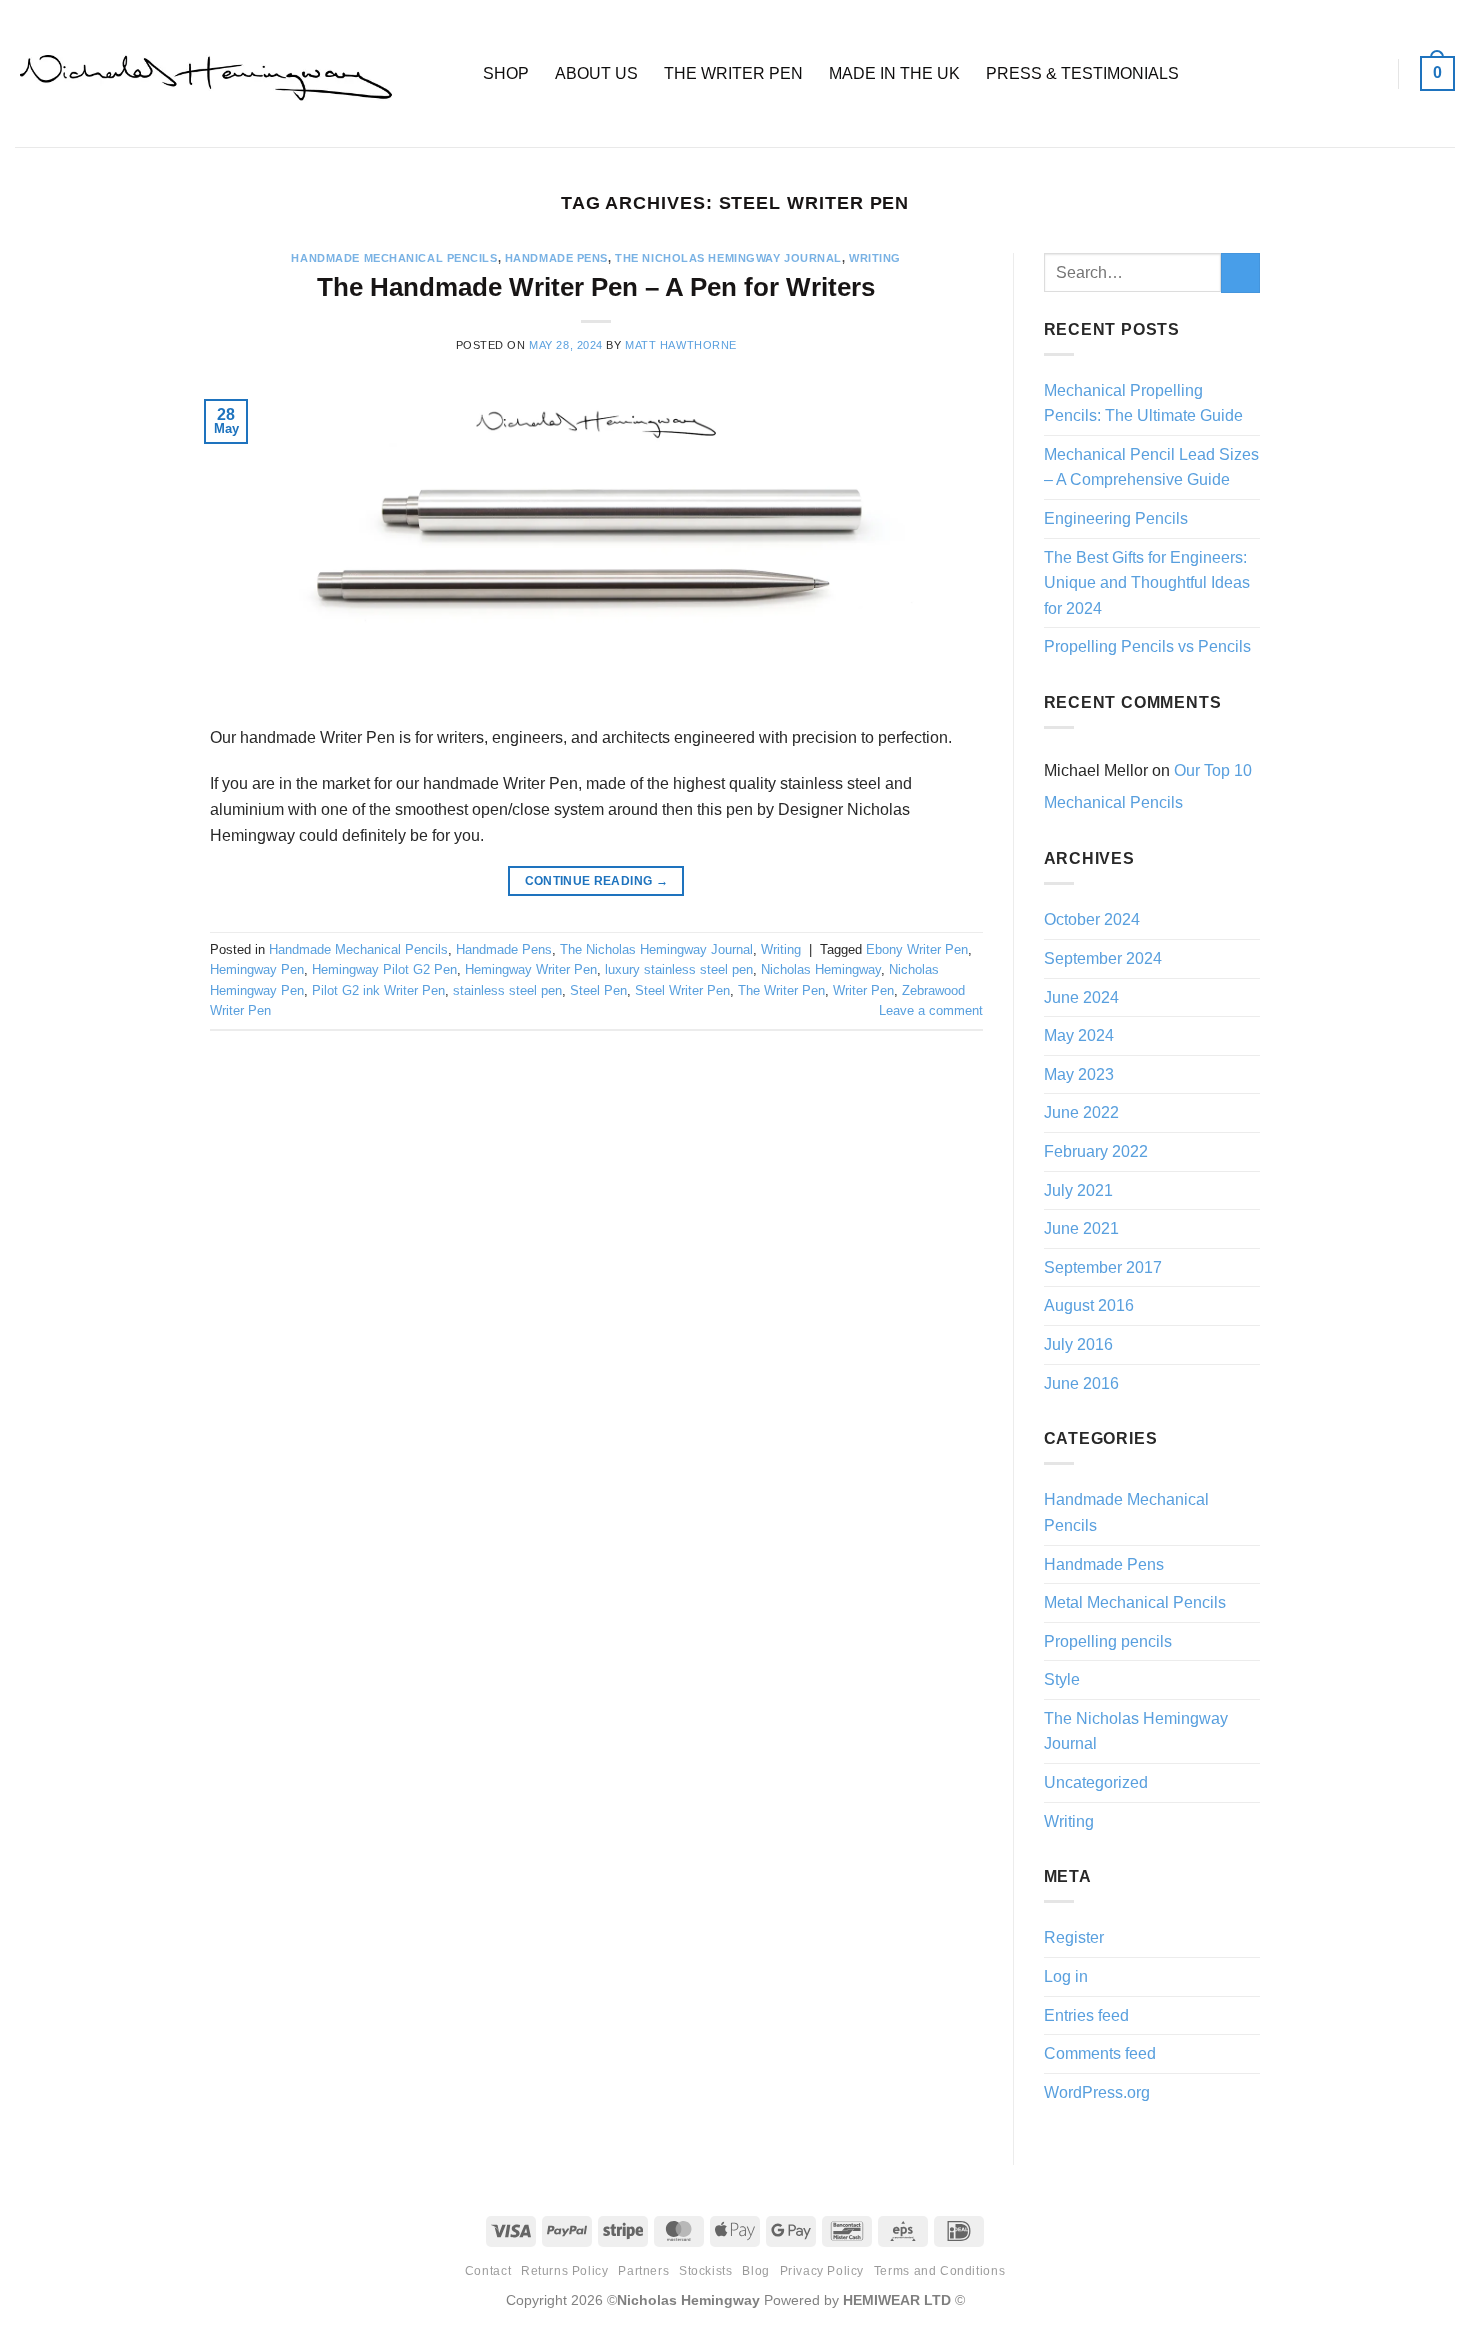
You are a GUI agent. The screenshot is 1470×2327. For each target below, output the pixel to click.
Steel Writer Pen (682, 990)
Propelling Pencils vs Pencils (1147, 646)
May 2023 (1079, 1074)
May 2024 (1079, 1035)
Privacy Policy (822, 2271)
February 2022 (1096, 1151)
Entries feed (1086, 2015)
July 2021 (1078, 1190)
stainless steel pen (507, 990)
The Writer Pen (781, 990)
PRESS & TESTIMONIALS (1082, 73)
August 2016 (1089, 1305)
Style (1062, 1679)
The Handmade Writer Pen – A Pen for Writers (596, 287)
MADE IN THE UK (894, 73)
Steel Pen (598, 990)
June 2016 (1081, 1383)
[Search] (447, 73)
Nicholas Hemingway (821, 969)
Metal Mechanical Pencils (1135, 1602)
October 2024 (1092, 919)
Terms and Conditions (939, 2271)
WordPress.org (1097, 2092)
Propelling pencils (1108, 1641)
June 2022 (1081, 1112)
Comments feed (1100, 2053)
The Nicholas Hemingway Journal (728, 258)
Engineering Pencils (1116, 518)
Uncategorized (1096, 1782)
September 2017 (1103, 1267)
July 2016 (1078, 1344)
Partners (643, 2271)
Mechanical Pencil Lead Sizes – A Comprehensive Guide (1151, 467)
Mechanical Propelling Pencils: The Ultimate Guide (1143, 403)
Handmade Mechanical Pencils (394, 258)
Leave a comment (931, 1010)
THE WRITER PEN (733, 73)
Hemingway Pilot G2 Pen (384, 969)
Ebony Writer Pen (917, 949)
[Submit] (1240, 272)
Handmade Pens (556, 258)
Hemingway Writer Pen (531, 969)
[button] (1437, 73)
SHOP (506, 73)
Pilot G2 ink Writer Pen (378, 990)
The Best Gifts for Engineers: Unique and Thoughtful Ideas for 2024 (1147, 583)
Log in (1066, 1976)
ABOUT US (596, 73)
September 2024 (1103, 958)
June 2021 (1081, 1228)
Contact (488, 2271)
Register (1074, 1937)
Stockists (706, 2271)
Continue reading (597, 881)
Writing (875, 258)
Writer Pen (863, 990)
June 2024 (1081, 997)
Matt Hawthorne (681, 345)
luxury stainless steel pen (679, 969)
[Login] (1368, 74)
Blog (755, 2271)
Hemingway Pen (257, 969)
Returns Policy (565, 2271)
